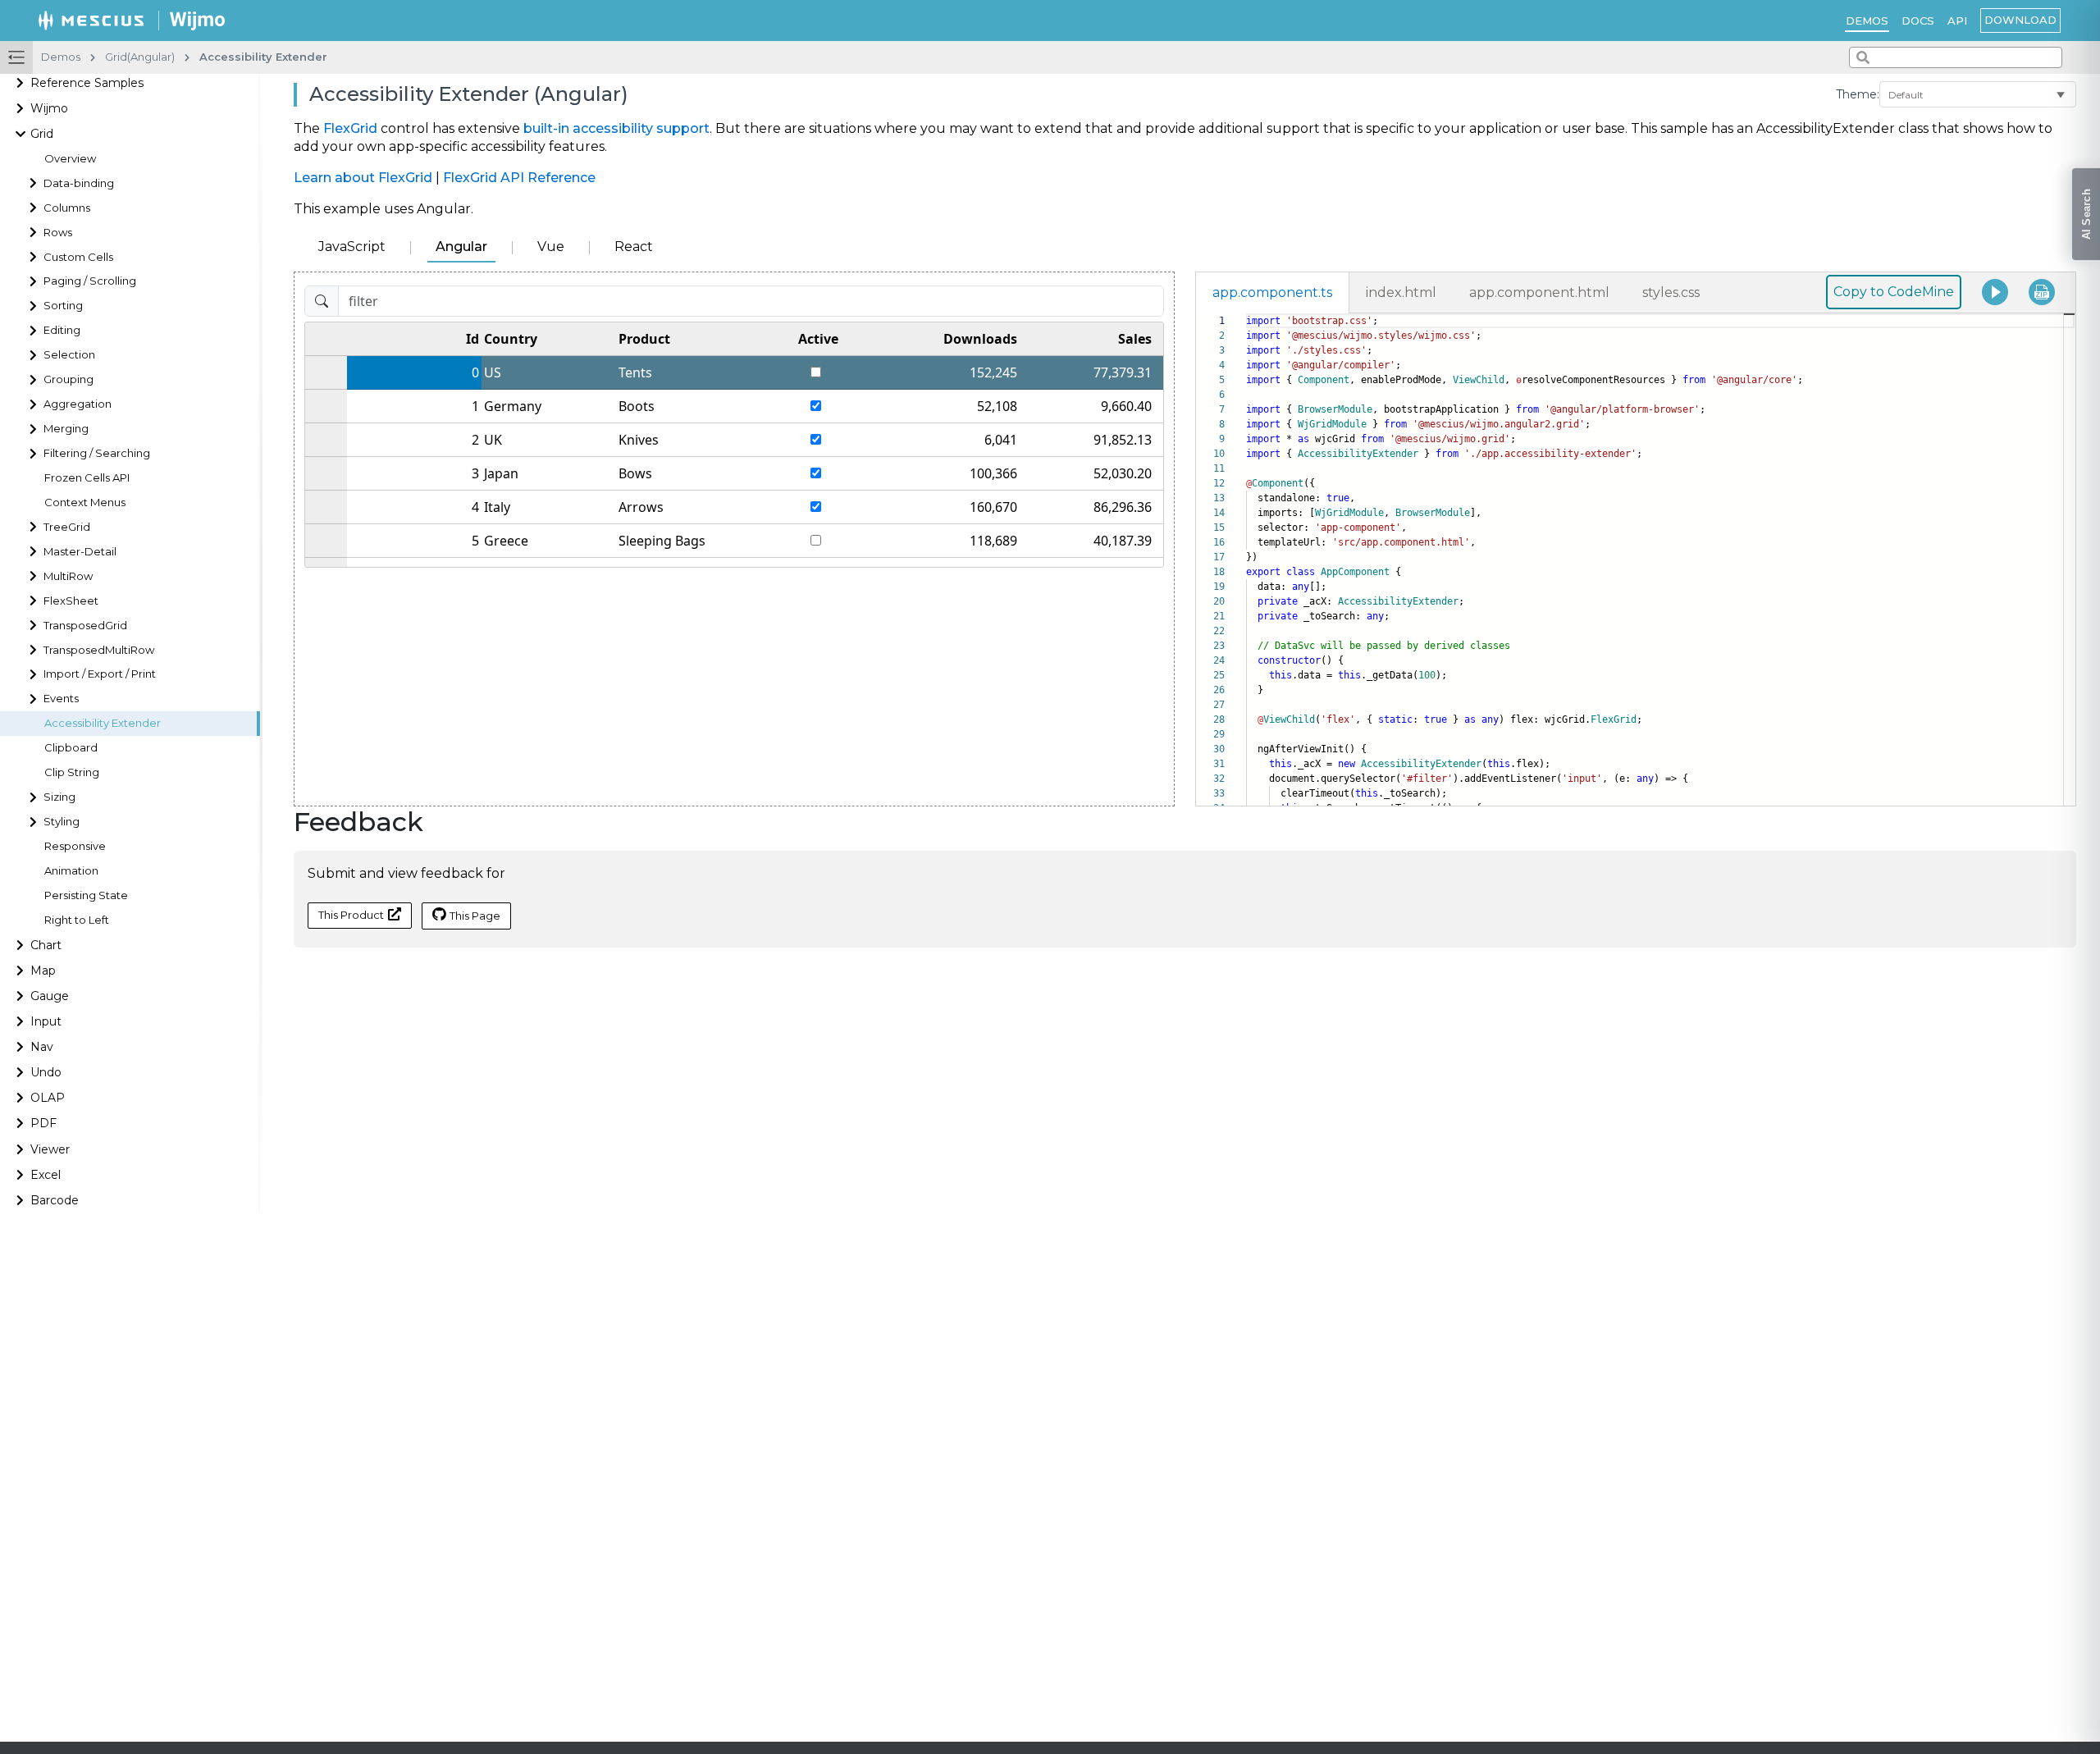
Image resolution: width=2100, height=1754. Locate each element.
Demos (1867, 21)
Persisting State (86, 895)
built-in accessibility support (616, 128)
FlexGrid (350, 128)
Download (2020, 20)
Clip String (72, 772)
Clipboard (71, 748)
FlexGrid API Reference (519, 178)
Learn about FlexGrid (363, 178)
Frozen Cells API (87, 478)
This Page (475, 916)
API (1957, 21)
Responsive (75, 846)
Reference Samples (87, 83)
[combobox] (1956, 57)
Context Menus (85, 502)
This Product (351, 915)
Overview (70, 159)
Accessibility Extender (103, 723)
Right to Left (77, 920)
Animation (71, 871)
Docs (1918, 21)
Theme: (1858, 94)
